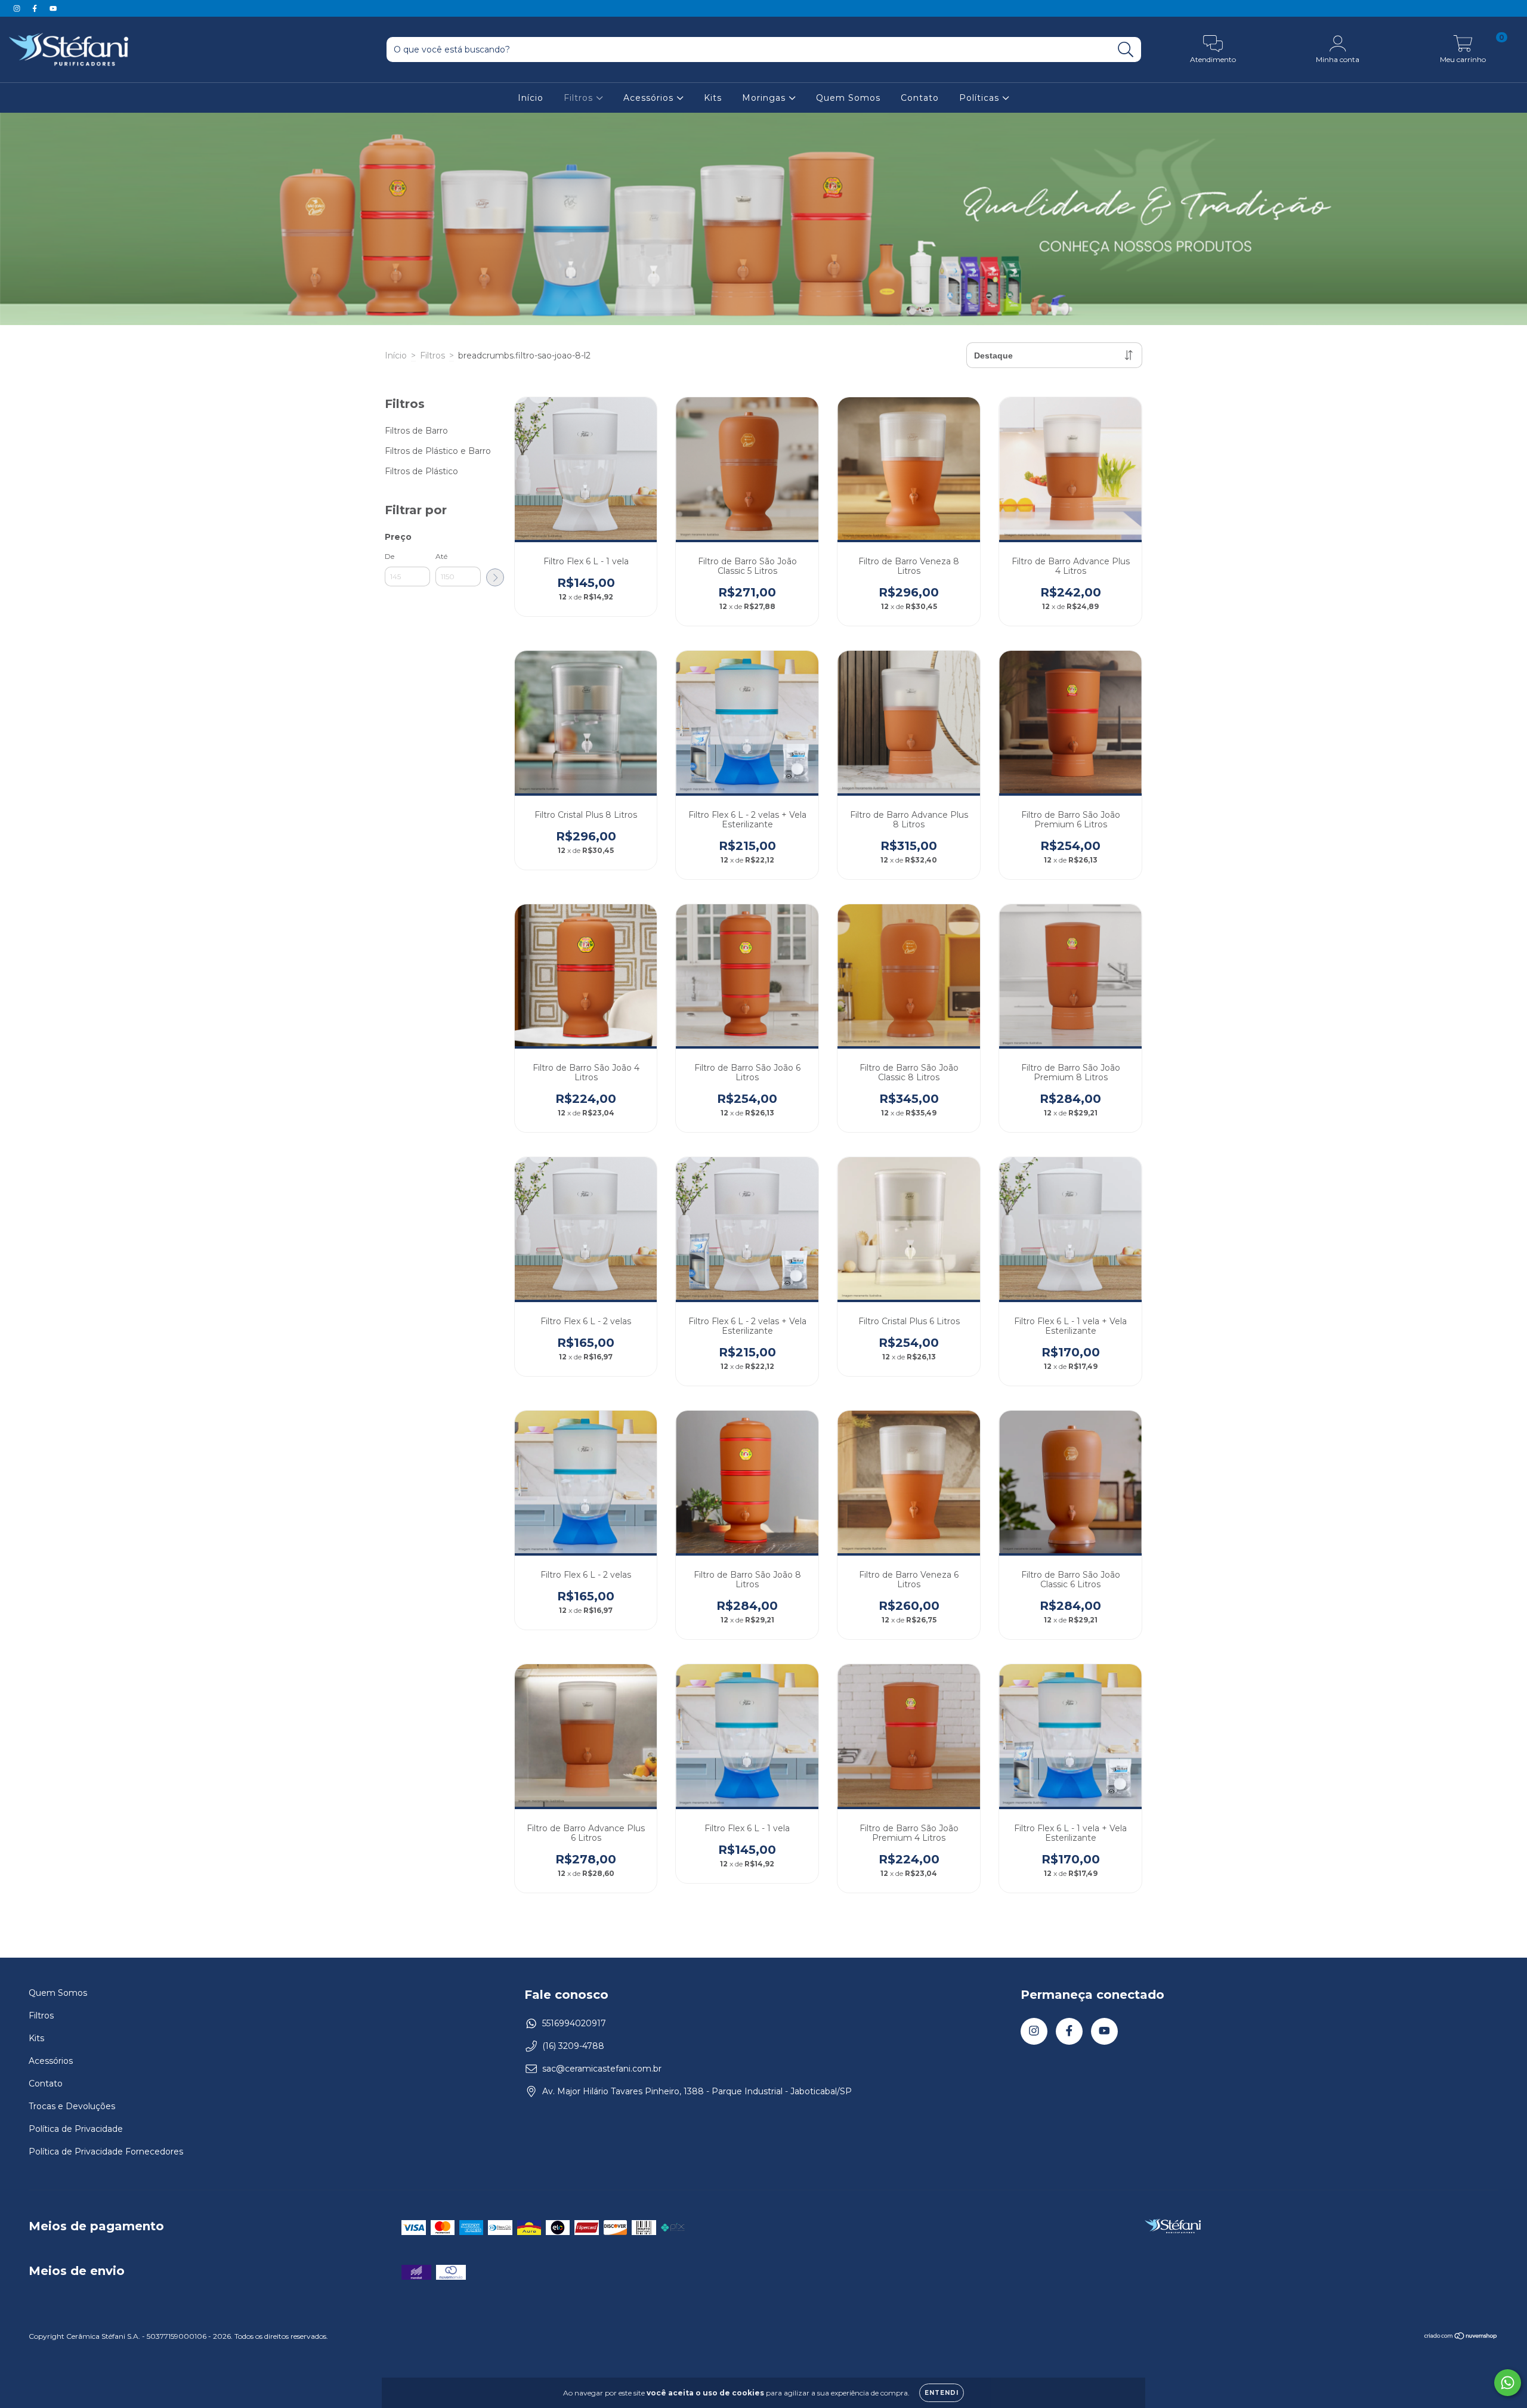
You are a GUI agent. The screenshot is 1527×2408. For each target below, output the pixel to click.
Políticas (981, 98)
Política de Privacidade (76, 2129)
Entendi (942, 2393)
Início (531, 98)
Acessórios (650, 98)
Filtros (580, 98)
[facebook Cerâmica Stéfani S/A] (36, 8)
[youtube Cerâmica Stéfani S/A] (53, 8)
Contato (920, 98)
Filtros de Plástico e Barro (438, 451)
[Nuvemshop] (1461, 2337)
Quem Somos (848, 98)
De (390, 556)
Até (441, 556)
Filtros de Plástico (421, 471)
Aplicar (495, 577)
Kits (713, 98)
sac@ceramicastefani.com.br (602, 2069)
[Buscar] (1126, 50)
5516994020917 (574, 2023)
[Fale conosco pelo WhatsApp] (1508, 2383)
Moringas (765, 98)
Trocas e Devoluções (72, 2106)
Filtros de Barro (416, 431)
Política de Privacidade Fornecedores (106, 2152)
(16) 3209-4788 (573, 2046)
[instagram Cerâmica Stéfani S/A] (18, 8)
